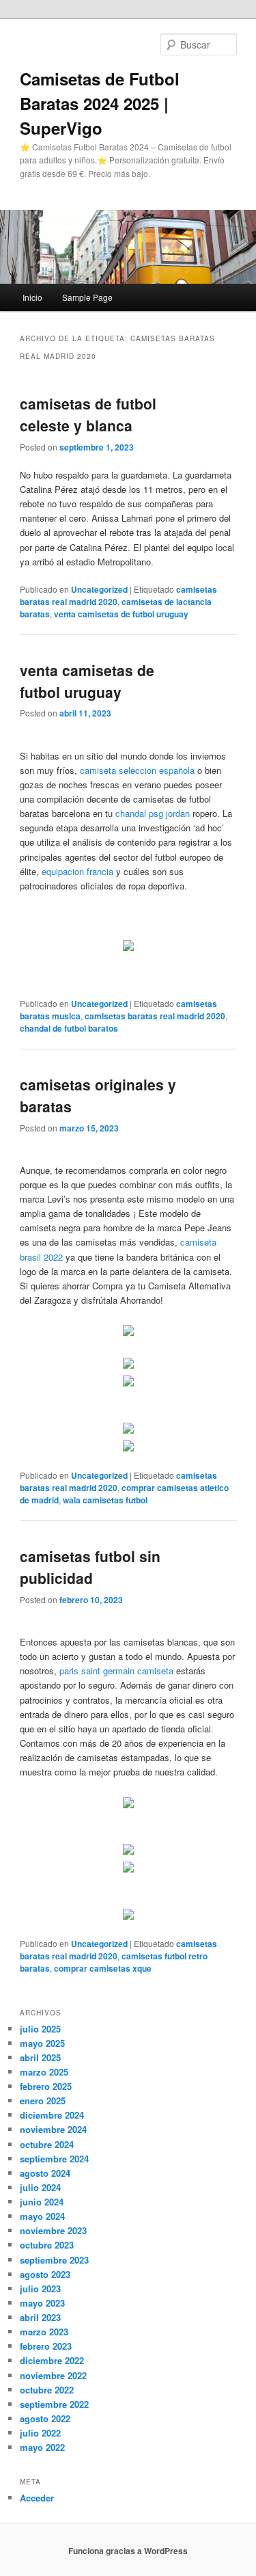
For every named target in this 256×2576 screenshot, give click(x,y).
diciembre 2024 (52, 2115)
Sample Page (87, 297)
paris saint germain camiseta (116, 1671)
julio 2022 (40, 2433)
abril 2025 (40, 2057)
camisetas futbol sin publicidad (90, 1567)
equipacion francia (77, 871)
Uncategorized (99, 589)
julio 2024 (40, 2187)
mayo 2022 (42, 2447)
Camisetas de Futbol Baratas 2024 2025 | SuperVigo (100, 103)
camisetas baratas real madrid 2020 (155, 1016)
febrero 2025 (46, 2086)
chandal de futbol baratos (69, 1028)
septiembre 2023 (54, 2260)
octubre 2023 (47, 2245)
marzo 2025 (44, 2072)
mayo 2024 (42, 2216)
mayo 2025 (42, 2043)
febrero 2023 (46, 2346)
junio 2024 (42, 2202)
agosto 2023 (45, 2274)
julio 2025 (40, 2029)
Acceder (37, 2498)
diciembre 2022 (52, 2360)
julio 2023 (40, 2289)
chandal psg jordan (153, 813)
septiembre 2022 (54, 2404)
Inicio (32, 297)
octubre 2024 (47, 2144)
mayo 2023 (42, 2303)
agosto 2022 (45, 2418)
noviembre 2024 (53, 2129)
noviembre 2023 (53, 2230)
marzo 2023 (44, 2332)
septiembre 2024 (54, 2159)
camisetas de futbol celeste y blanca (88, 414)
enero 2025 (43, 2101)
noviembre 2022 (53, 2375)
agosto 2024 (45, 2173)
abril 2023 (40, 2317)
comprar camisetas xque (103, 1968)
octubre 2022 (47, 2390)
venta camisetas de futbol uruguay (121, 614)
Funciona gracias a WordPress (128, 2551)
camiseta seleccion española (137, 770)
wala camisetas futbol (105, 1500)
